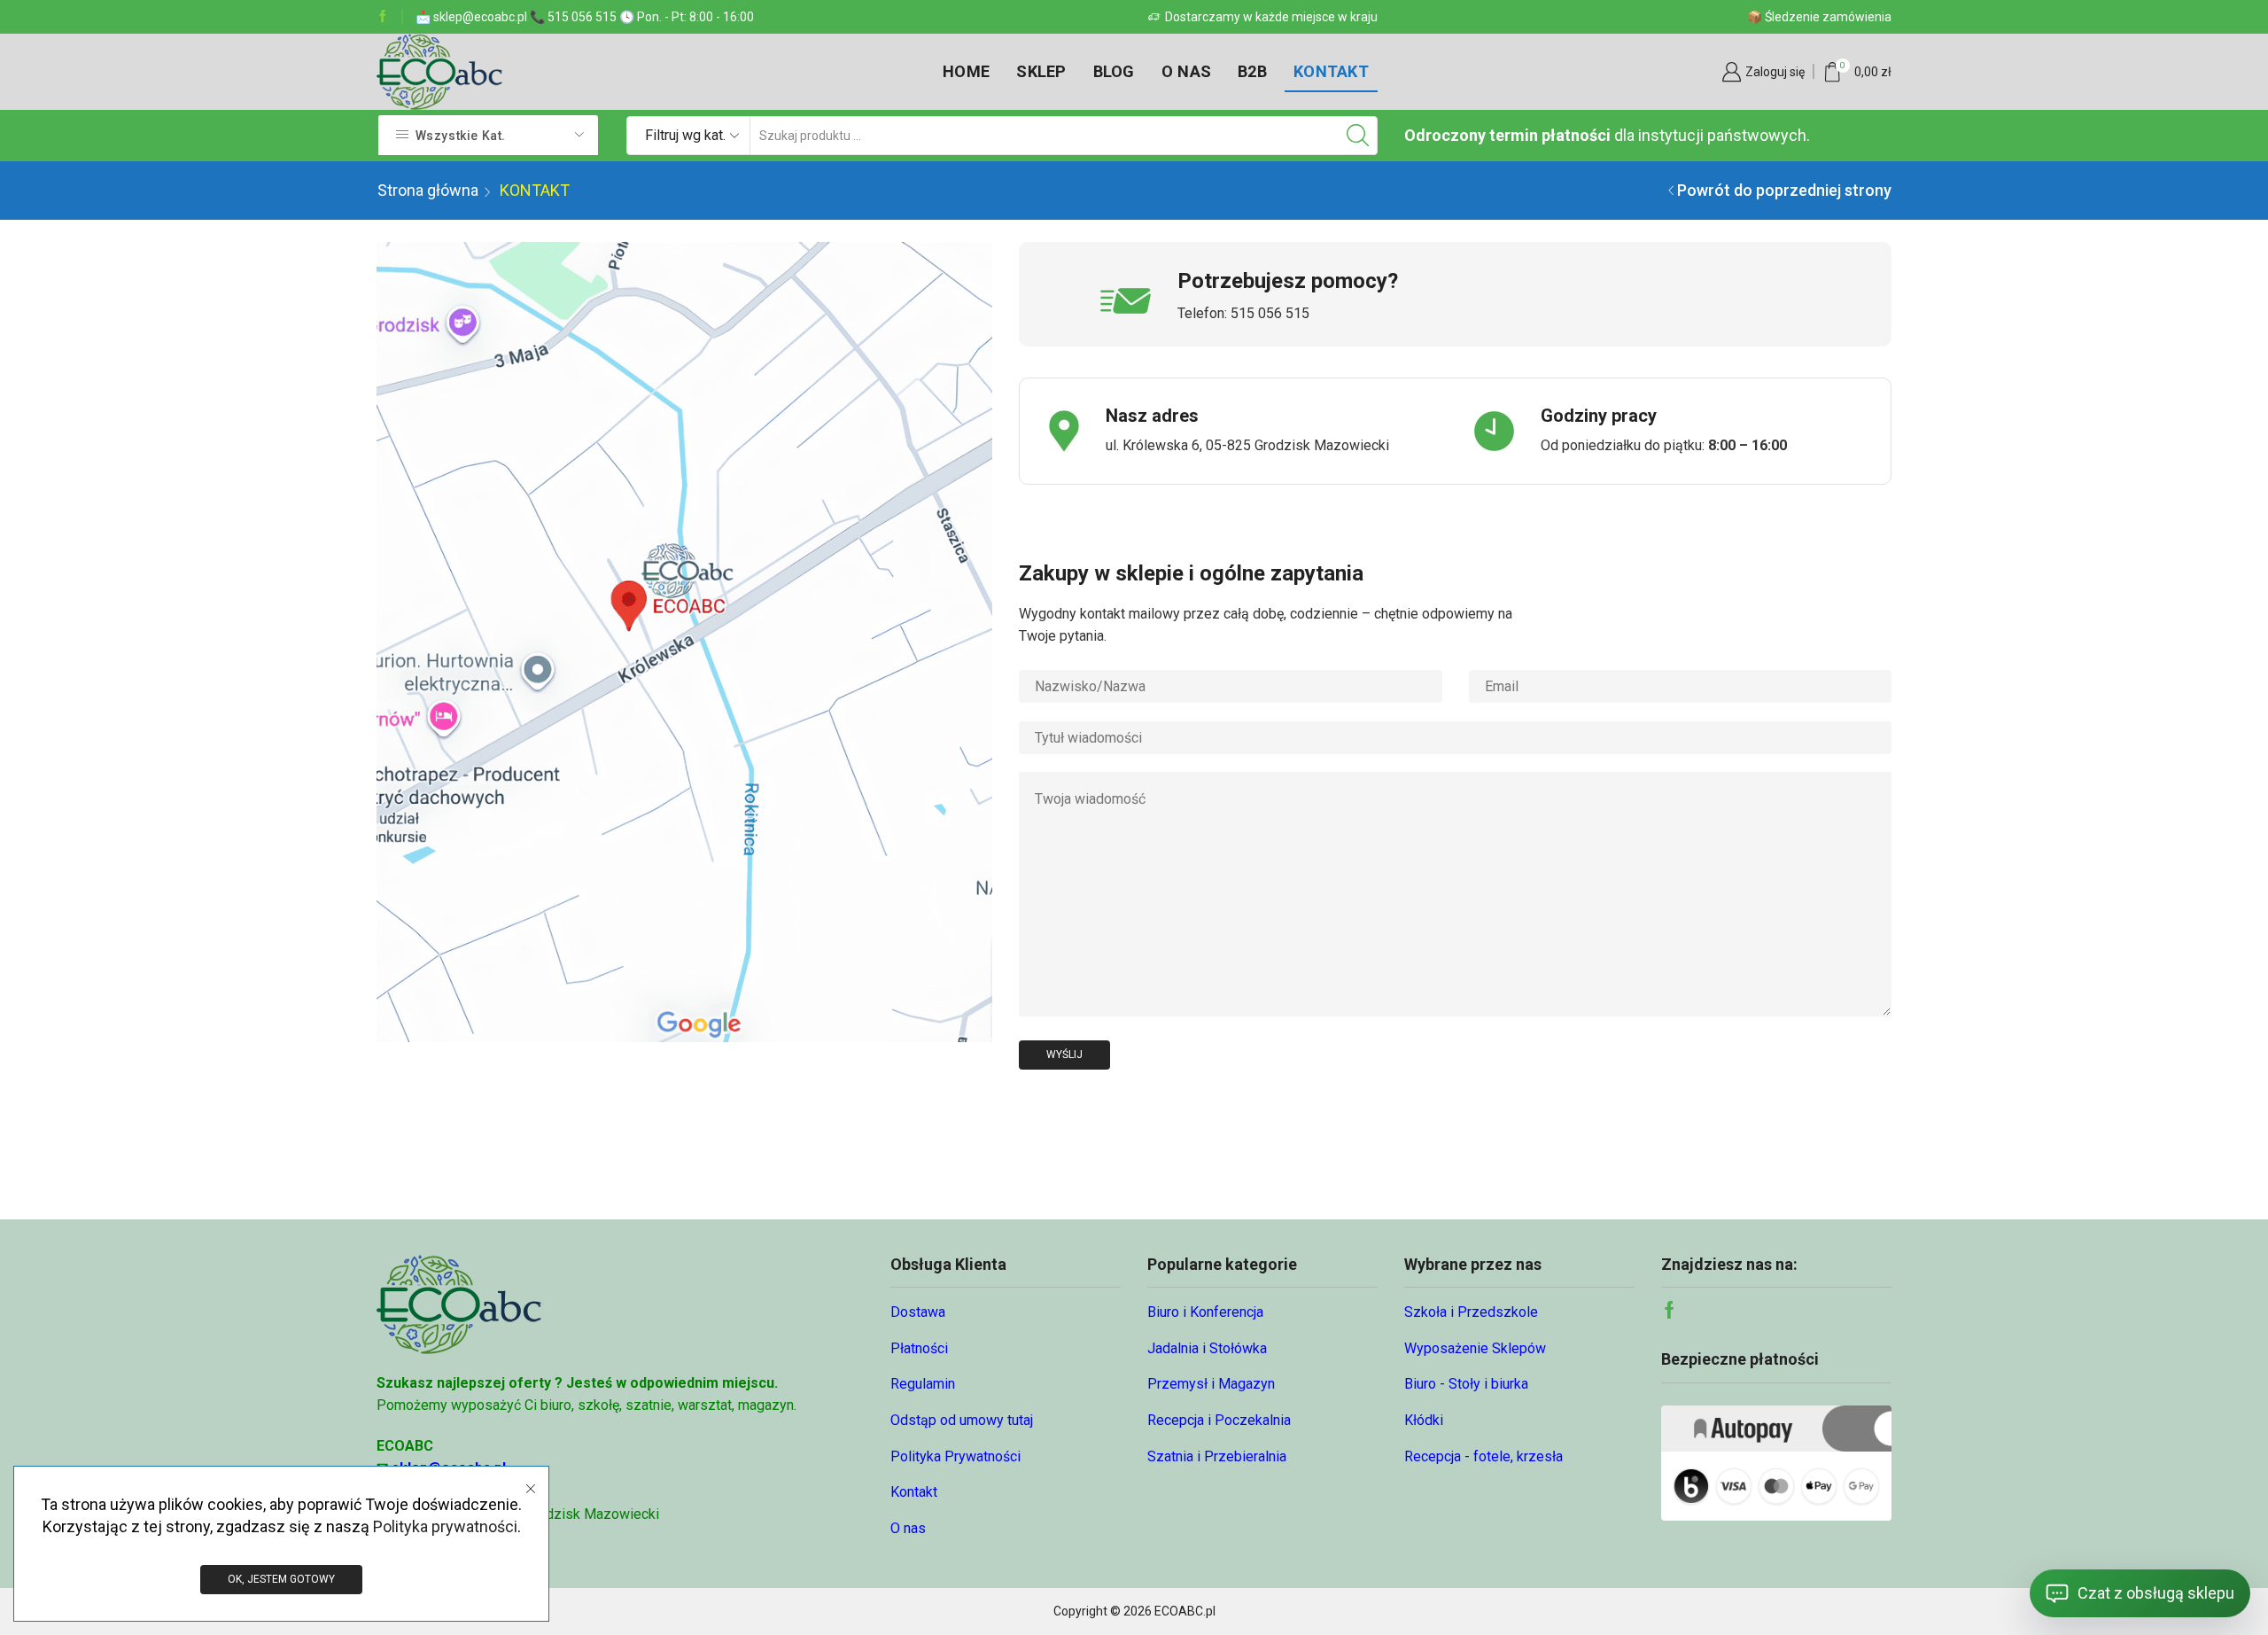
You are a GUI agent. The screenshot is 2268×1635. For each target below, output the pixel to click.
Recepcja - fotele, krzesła (1484, 1456)
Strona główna (428, 190)
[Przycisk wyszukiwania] (1358, 136)
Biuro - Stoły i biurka (1466, 1384)
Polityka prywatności (445, 1526)
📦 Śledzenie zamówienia (1819, 17)
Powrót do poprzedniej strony (1784, 190)
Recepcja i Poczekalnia (1219, 1420)
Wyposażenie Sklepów (1475, 1348)
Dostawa (918, 1312)
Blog (1114, 71)
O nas (1186, 71)
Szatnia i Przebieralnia (1217, 1456)
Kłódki (1424, 1420)
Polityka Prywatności (955, 1456)
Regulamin (923, 1384)
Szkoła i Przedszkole (1471, 1312)
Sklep (1041, 71)
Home (966, 71)
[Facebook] (383, 17)
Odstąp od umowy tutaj (962, 1420)
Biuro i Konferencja (1205, 1312)
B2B (1252, 71)
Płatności (919, 1348)
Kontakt (1331, 71)
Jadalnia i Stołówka (1207, 1348)
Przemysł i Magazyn (1211, 1384)
